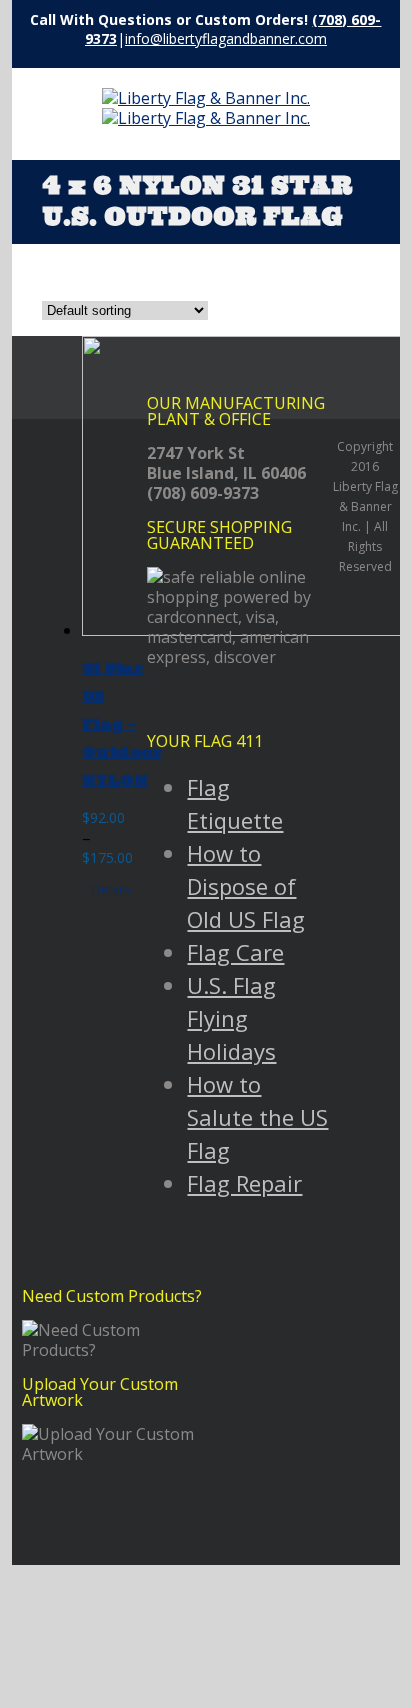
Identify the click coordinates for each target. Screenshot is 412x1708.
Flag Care (235, 952)
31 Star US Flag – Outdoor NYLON (122, 724)
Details (111, 889)
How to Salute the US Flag (257, 1117)
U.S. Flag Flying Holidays (231, 1018)
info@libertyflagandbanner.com (226, 38)
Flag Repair (244, 1183)
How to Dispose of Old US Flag (246, 886)
